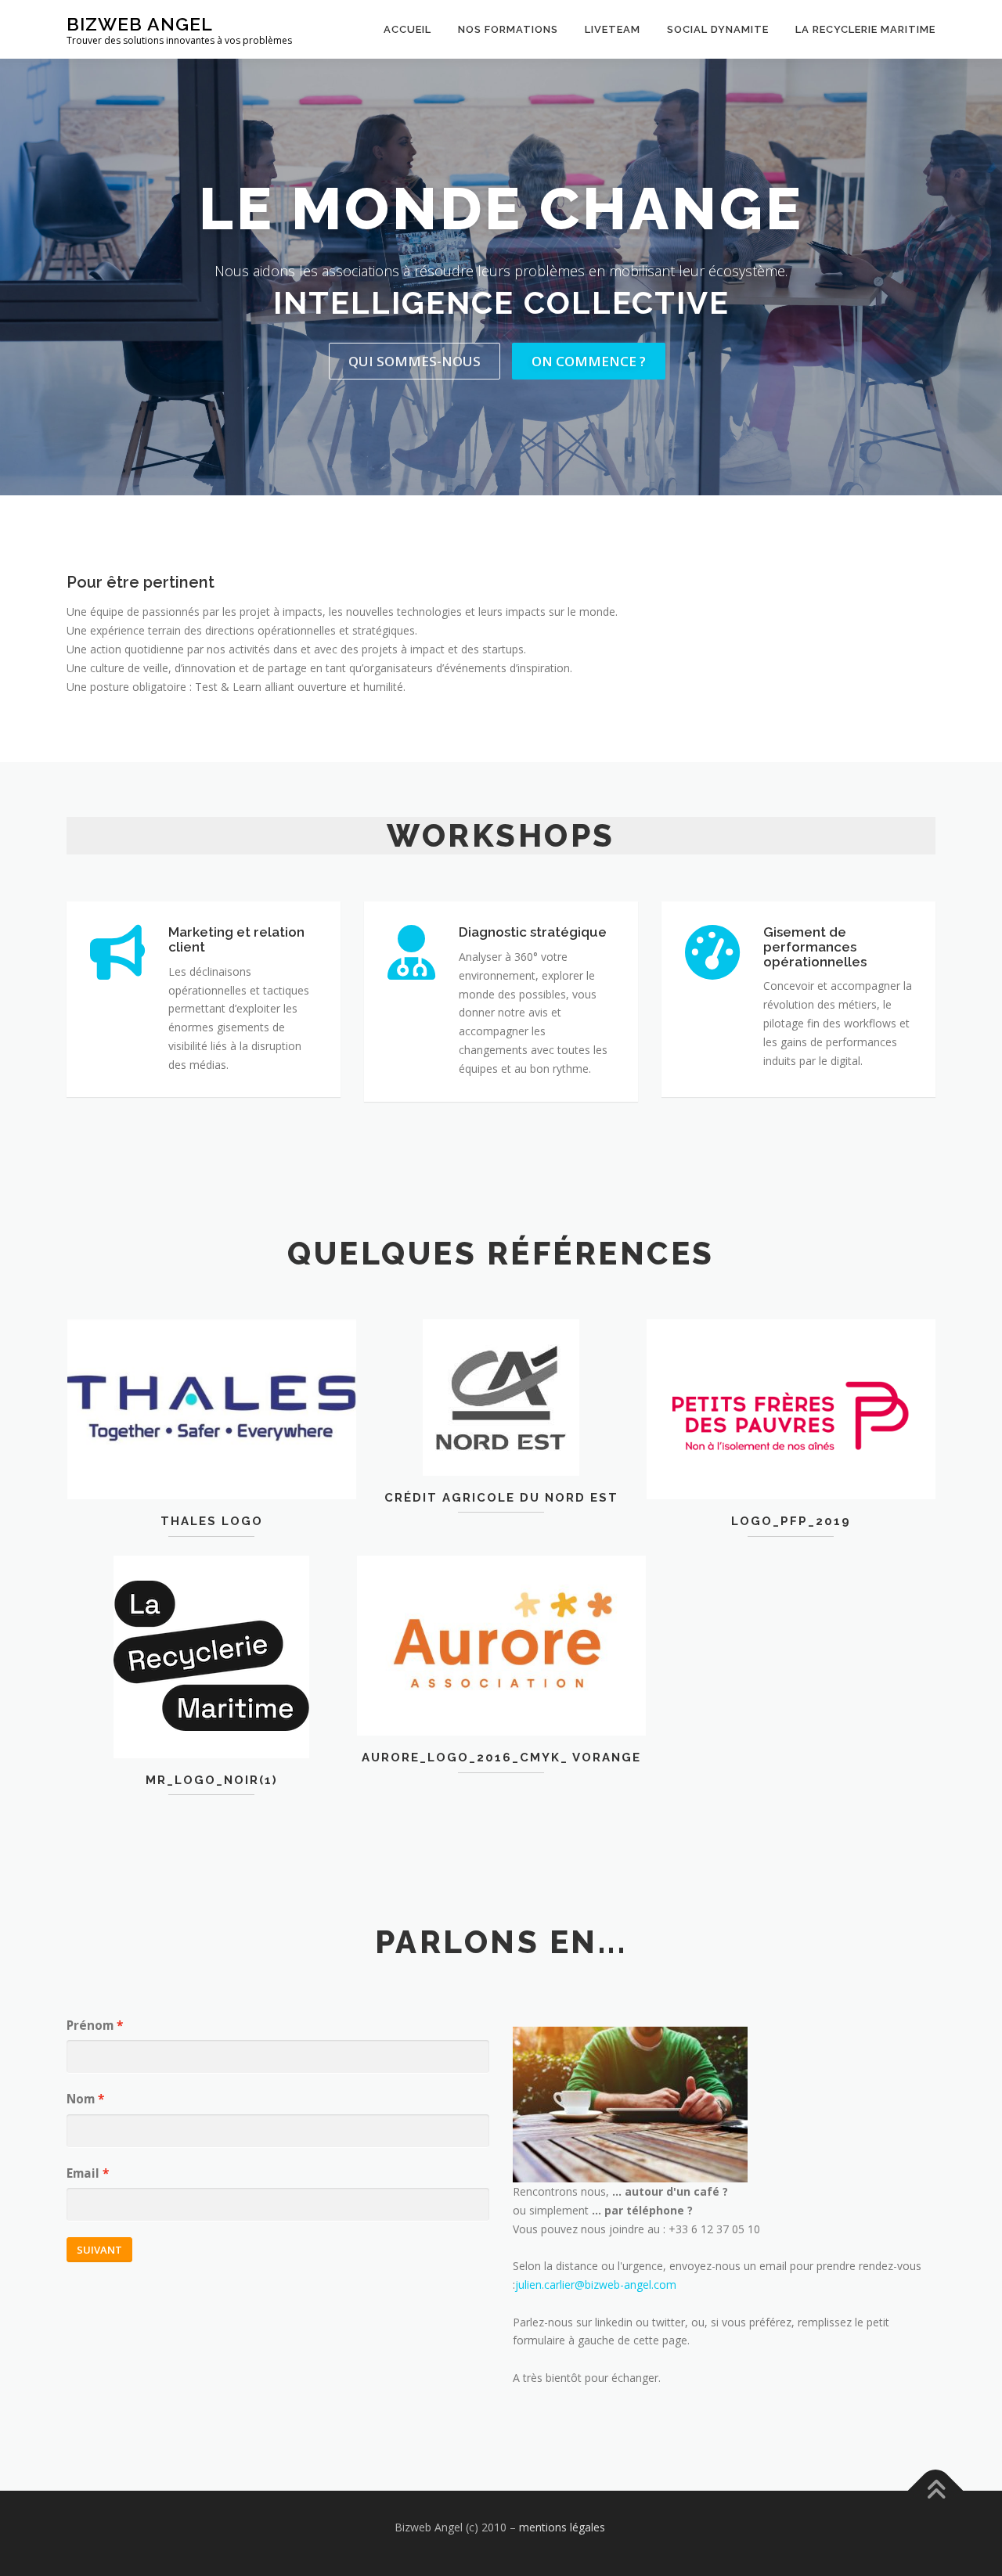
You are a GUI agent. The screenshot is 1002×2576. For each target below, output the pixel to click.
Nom (81, 2099)
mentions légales (564, 2527)
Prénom (90, 2026)
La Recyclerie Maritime (865, 29)
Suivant (99, 2250)
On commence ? (589, 361)
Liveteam (613, 29)
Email (83, 2173)
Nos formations (508, 29)
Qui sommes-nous (414, 361)
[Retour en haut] (936, 2491)
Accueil (407, 29)
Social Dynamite (718, 29)
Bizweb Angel (140, 24)
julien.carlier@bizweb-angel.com (596, 2285)
